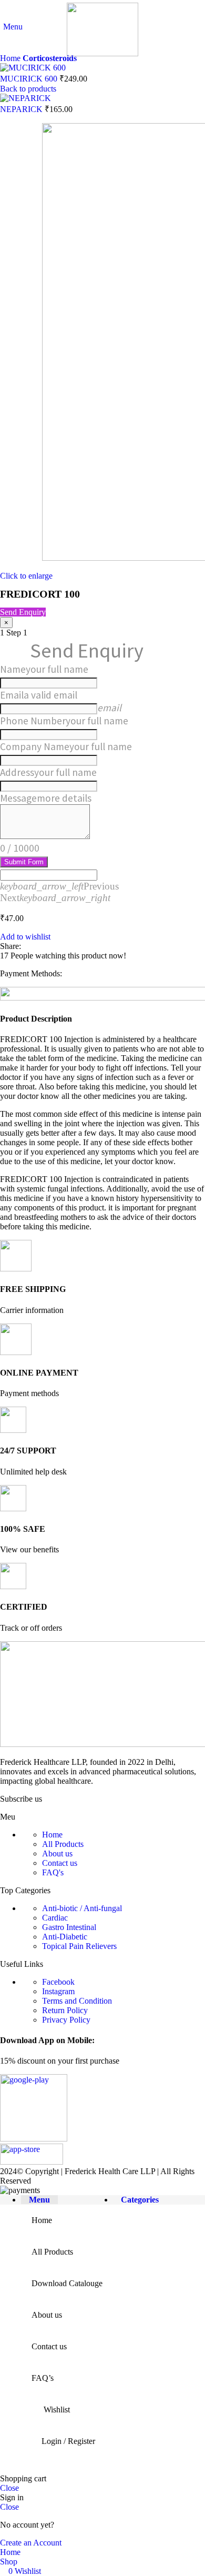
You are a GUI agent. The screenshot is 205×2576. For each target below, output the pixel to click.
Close (9, 2488)
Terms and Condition (77, 2001)
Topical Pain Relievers (79, 1946)
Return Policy (65, 2010)
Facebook (58, 1982)
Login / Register (68, 2441)
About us (57, 1853)
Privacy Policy (66, 2020)
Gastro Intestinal (69, 1927)
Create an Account (31, 2543)
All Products (63, 1844)
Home (11, 58)
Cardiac (55, 1918)
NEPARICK (22, 109)
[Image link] (34, 2139)
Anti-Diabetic (65, 1937)
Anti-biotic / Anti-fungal (82, 1908)
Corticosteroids (50, 58)
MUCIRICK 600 (30, 79)
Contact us (60, 1863)
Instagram (58, 1991)
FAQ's (53, 1872)
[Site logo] (102, 53)
